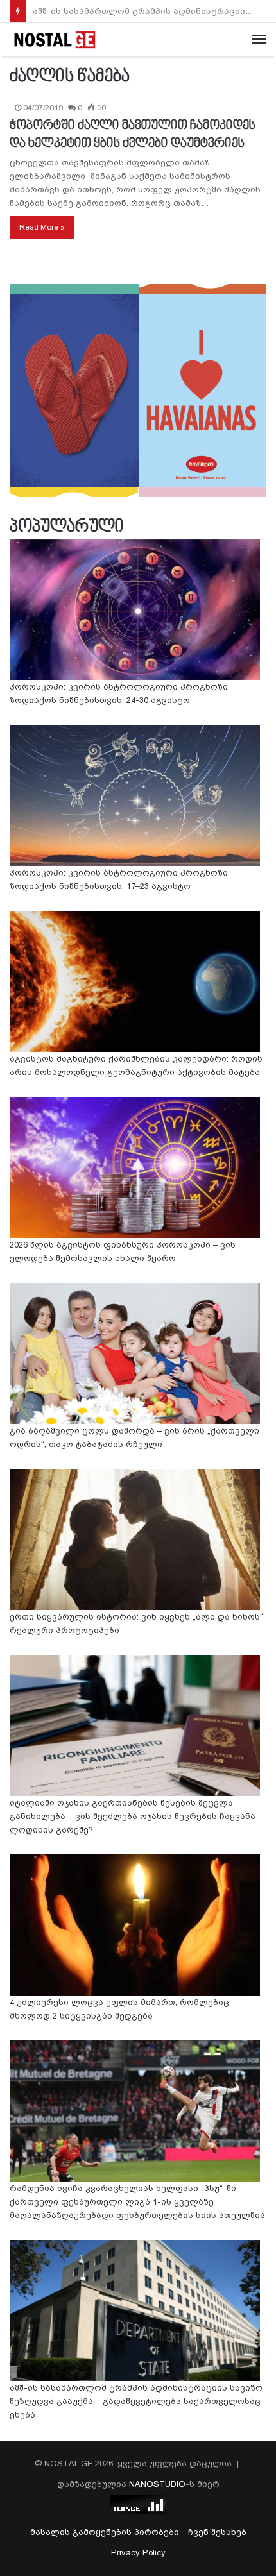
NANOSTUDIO (157, 2484)
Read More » (42, 227)
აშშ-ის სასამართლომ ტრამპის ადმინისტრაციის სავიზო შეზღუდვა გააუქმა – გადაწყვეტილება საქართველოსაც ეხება (136, 2401)
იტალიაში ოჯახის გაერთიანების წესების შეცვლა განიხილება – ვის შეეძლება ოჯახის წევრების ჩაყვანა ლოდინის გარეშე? (133, 1816)
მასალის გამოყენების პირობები (105, 2532)
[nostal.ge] (55, 40)
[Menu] (259, 40)
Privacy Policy (138, 2553)
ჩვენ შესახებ (217, 2532)
